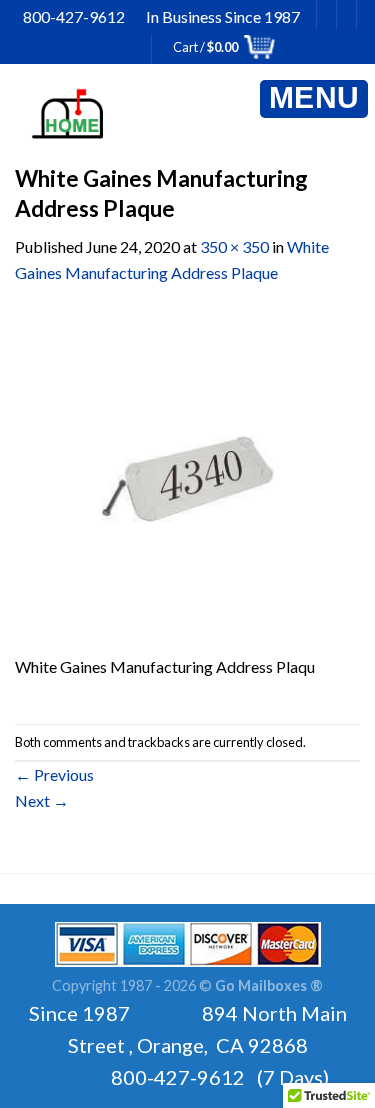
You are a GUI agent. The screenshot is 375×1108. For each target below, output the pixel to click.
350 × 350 (234, 246)
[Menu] (314, 99)
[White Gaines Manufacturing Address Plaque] (187, 479)
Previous (54, 774)
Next (42, 800)
